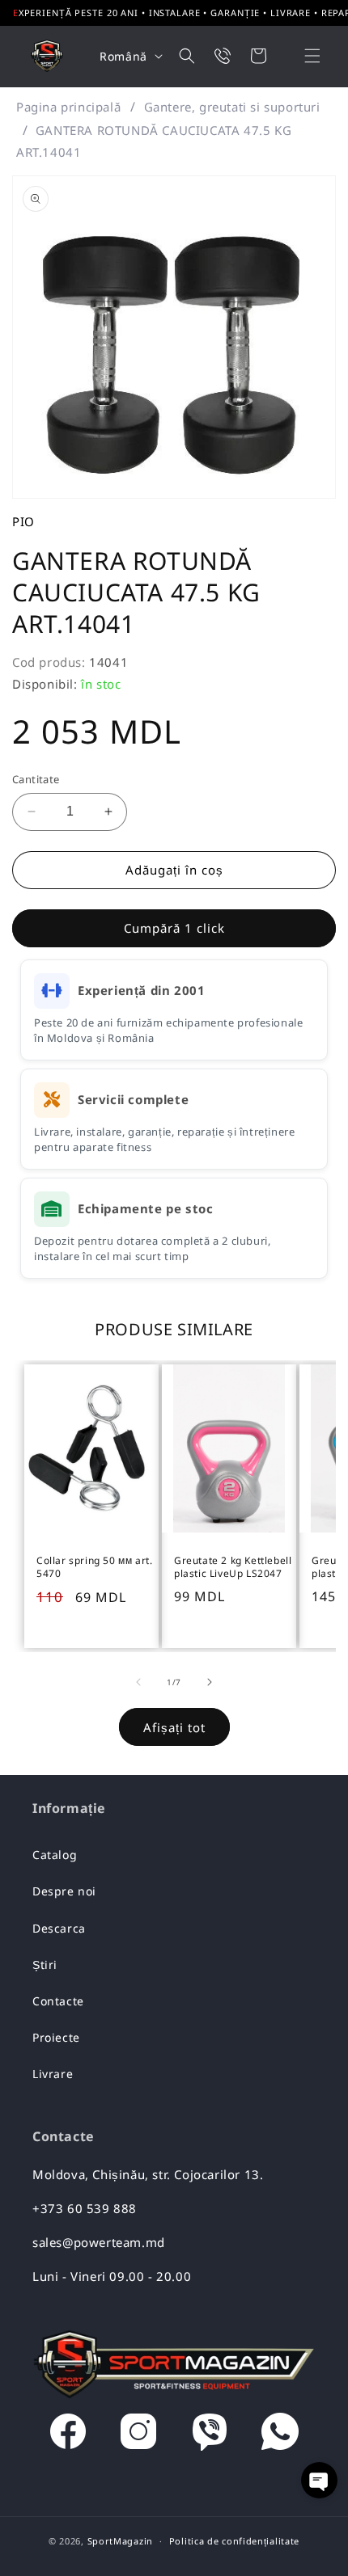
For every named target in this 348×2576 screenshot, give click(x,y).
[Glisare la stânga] (138, 1682)
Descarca (59, 1928)
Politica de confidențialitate (234, 2541)
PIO (23, 521)
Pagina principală (68, 107)
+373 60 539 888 (85, 2208)
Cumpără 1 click (174, 928)
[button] (302, 56)
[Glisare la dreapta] (210, 1682)
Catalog (55, 1855)
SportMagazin (120, 2541)
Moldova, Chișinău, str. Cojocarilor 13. (148, 2174)
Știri (45, 1965)
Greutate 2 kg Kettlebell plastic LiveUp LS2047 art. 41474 (233, 1568)
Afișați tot (174, 1727)
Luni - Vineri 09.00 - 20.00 (112, 2276)
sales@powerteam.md (99, 2242)
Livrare (53, 2074)
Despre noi (64, 1891)
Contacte (58, 2001)
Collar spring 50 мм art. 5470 (94, 1567)
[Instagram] (138, 2435)
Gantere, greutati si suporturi (232, 107)
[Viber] (210, 2435)
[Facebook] (68, 2435)
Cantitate (36, 779)
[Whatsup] (280, 2435)
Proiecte (56, 2037)
